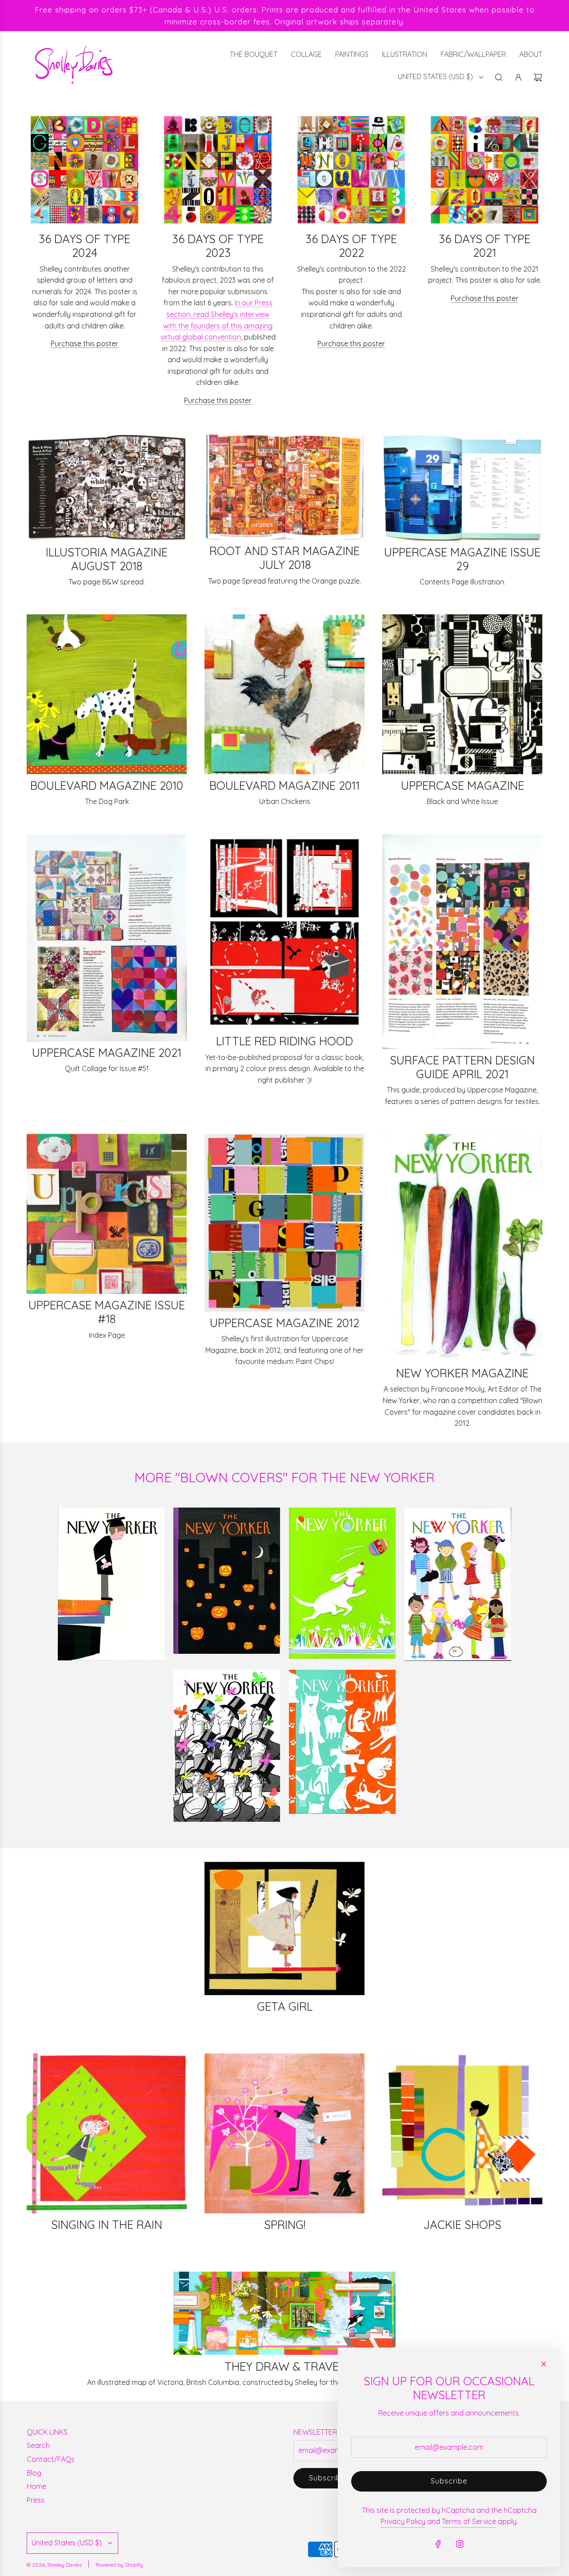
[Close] (544, 2364)
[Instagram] (460, 2544)
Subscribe (327, 2478)
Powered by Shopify (119, 2565)
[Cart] (538, 77)
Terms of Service (469, 2521)
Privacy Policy (403, 2521)
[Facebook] (438, 2544)
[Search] (499, 77)
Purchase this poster (84, 344)
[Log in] (518, 77)
